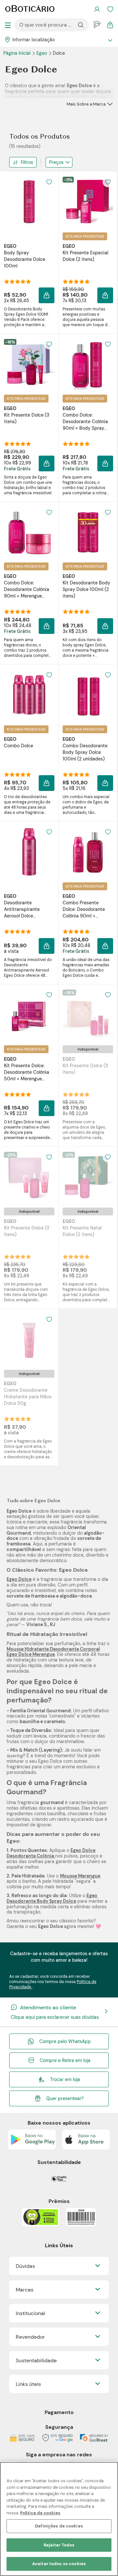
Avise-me (88, 1100)
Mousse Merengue (80, 1876)
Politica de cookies (40, 2513)
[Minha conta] (97, 9)
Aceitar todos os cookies (59, 2564)
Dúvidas (25, 2266)
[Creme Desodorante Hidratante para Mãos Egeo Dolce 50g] (29, 1339)
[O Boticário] (30, 9)
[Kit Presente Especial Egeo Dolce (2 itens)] (88, 202)
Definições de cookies (59, 2526)
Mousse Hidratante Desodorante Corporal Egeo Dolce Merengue (53, 1652)
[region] (59, 2519)
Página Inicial (18, 53)
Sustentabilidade (36, 2360)
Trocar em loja (65, 2079)
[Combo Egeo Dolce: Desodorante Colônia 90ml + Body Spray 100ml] (88, 364)
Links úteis (28, 2384)
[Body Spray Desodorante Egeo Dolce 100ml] (29, 202)
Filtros (27, 162)
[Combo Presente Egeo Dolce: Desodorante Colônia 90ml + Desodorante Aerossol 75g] (88, 852)
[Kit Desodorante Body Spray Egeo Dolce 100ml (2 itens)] (88, 532)
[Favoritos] (110, 9)
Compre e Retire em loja (65, 2060)
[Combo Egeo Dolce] (29, 695)
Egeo (42, 53)
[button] (49, 182)
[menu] (8, 25)
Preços (56, 162)
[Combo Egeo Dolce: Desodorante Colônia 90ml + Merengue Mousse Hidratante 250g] (29, 532)
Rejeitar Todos (59, 2545)
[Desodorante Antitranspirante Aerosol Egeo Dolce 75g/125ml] (29, 852)
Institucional (30, 2313)
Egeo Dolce (19, 1579)
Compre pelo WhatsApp (65, 2041)
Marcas (25, 2290)
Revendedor (30, 2337)
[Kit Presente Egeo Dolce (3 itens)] (29, 364)
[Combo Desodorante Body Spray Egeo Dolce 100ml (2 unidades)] (88, 695)
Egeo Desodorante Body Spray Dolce (52, 1898)
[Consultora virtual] (97, 25)
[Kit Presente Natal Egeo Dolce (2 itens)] (88, 1177)
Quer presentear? (65, 2098)
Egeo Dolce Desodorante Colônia (51, 1853)
